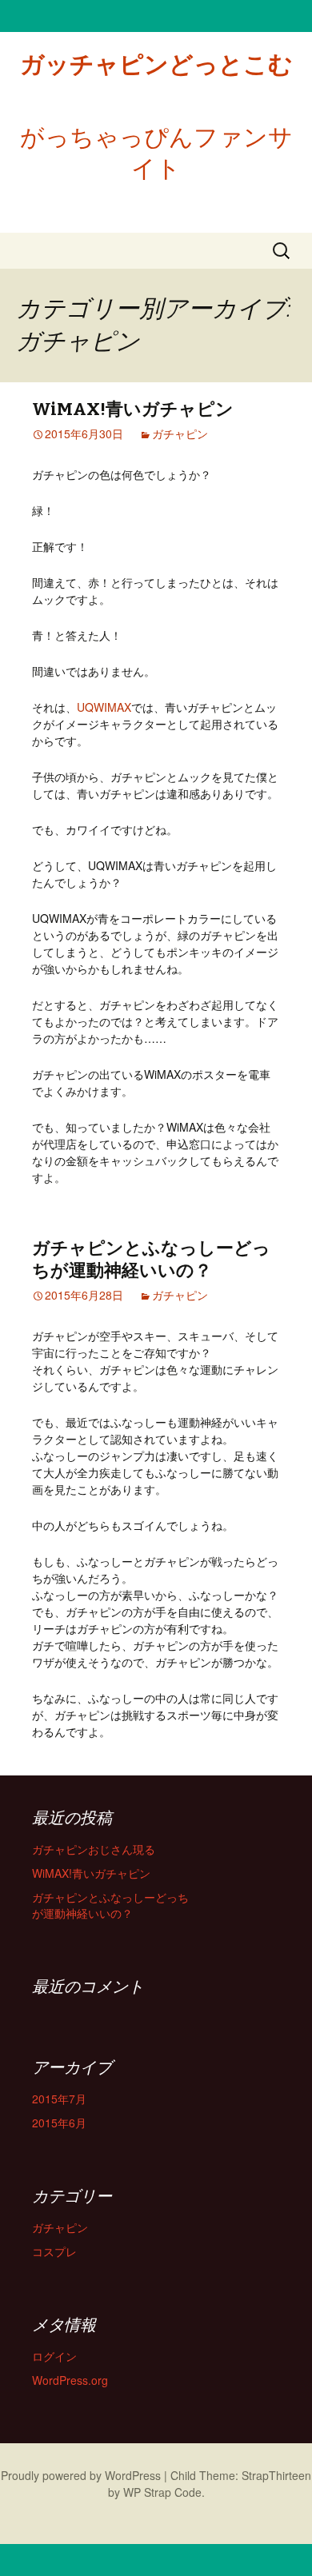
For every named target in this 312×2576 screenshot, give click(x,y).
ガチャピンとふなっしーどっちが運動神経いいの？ (151, 1260)
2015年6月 (59, 2123)
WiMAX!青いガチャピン (133, 409)
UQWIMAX (104, 707)
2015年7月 (59, 2099)
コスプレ (54, 2251)
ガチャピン (180, 433)
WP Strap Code (162, 2492)
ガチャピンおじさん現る (94, 1849)
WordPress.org (70, 2380)
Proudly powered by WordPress (81, 2475)
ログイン (54, 2356)
